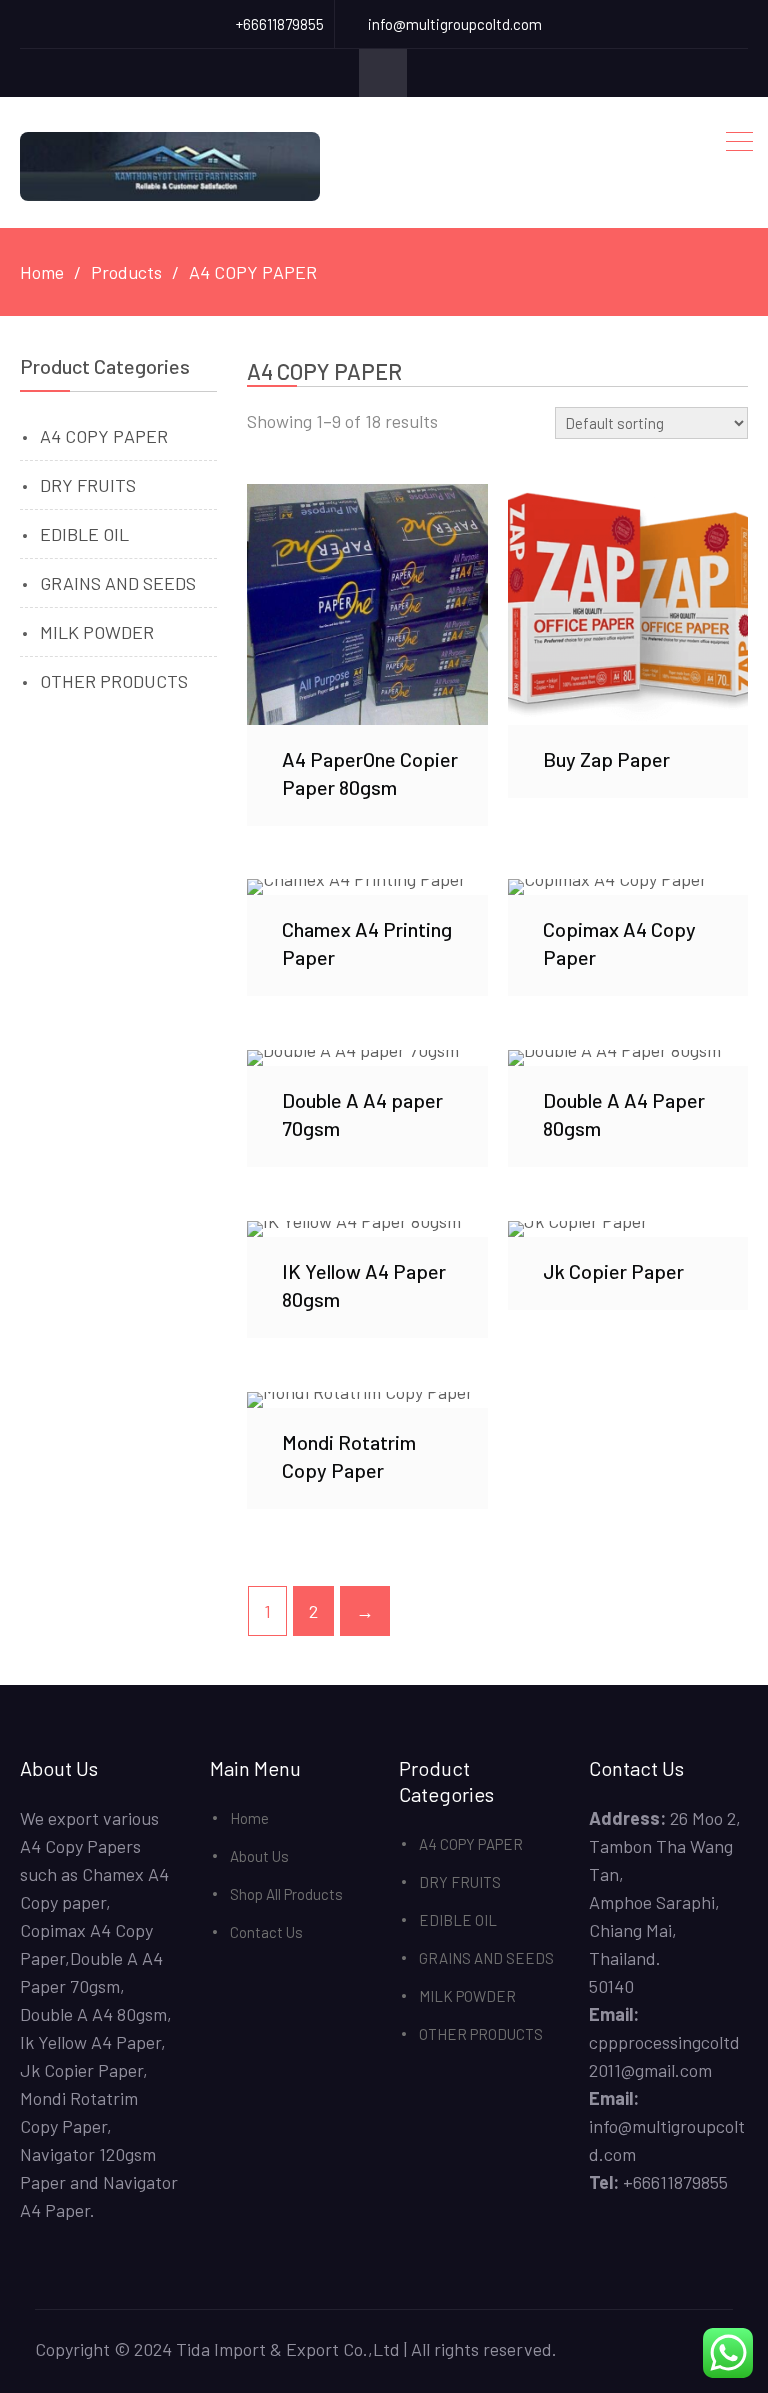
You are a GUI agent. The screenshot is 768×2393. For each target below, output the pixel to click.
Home (249, 1818)
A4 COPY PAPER (104, 436)
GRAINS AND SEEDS (118, 583)
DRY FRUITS (88, 485)
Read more (368, 604)
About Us (259, 1856)
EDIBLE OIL (84, 534)
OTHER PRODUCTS (114, 681)
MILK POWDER (97, 632)
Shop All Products (286, 1894)
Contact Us (266, 1932)
